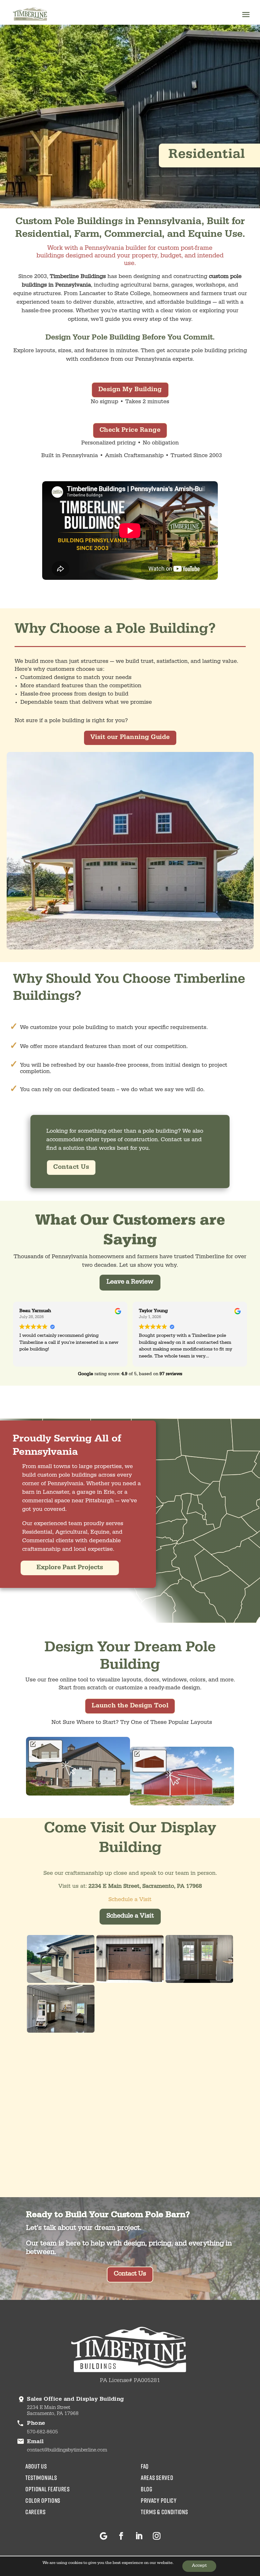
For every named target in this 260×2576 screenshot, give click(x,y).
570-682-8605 (42, 2432)
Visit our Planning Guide (130, 738)
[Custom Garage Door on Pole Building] (130, 1982)
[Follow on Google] (103, 2536)
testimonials (41, 2477)
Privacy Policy (159, 2500)
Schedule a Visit (130, 1900)
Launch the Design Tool (130, 1706)
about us (36, 2466)
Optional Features (48, 2489)
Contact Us (71, 1168)
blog (147, 2489)
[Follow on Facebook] (121, 2536)
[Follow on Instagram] (157, 2536)
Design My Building (130, 390)
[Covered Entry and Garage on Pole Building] (61, 1982)
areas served (157, 2477)
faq (145, 2466)
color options (43, 2500)
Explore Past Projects (70, 1568)
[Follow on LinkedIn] (139, 2536)
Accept (199, 2566)
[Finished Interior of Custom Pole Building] (61, 2032)
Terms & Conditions (164, 2512)
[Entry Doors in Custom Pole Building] (199, 1982)
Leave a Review (130, 1283)
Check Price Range (130, 430)
